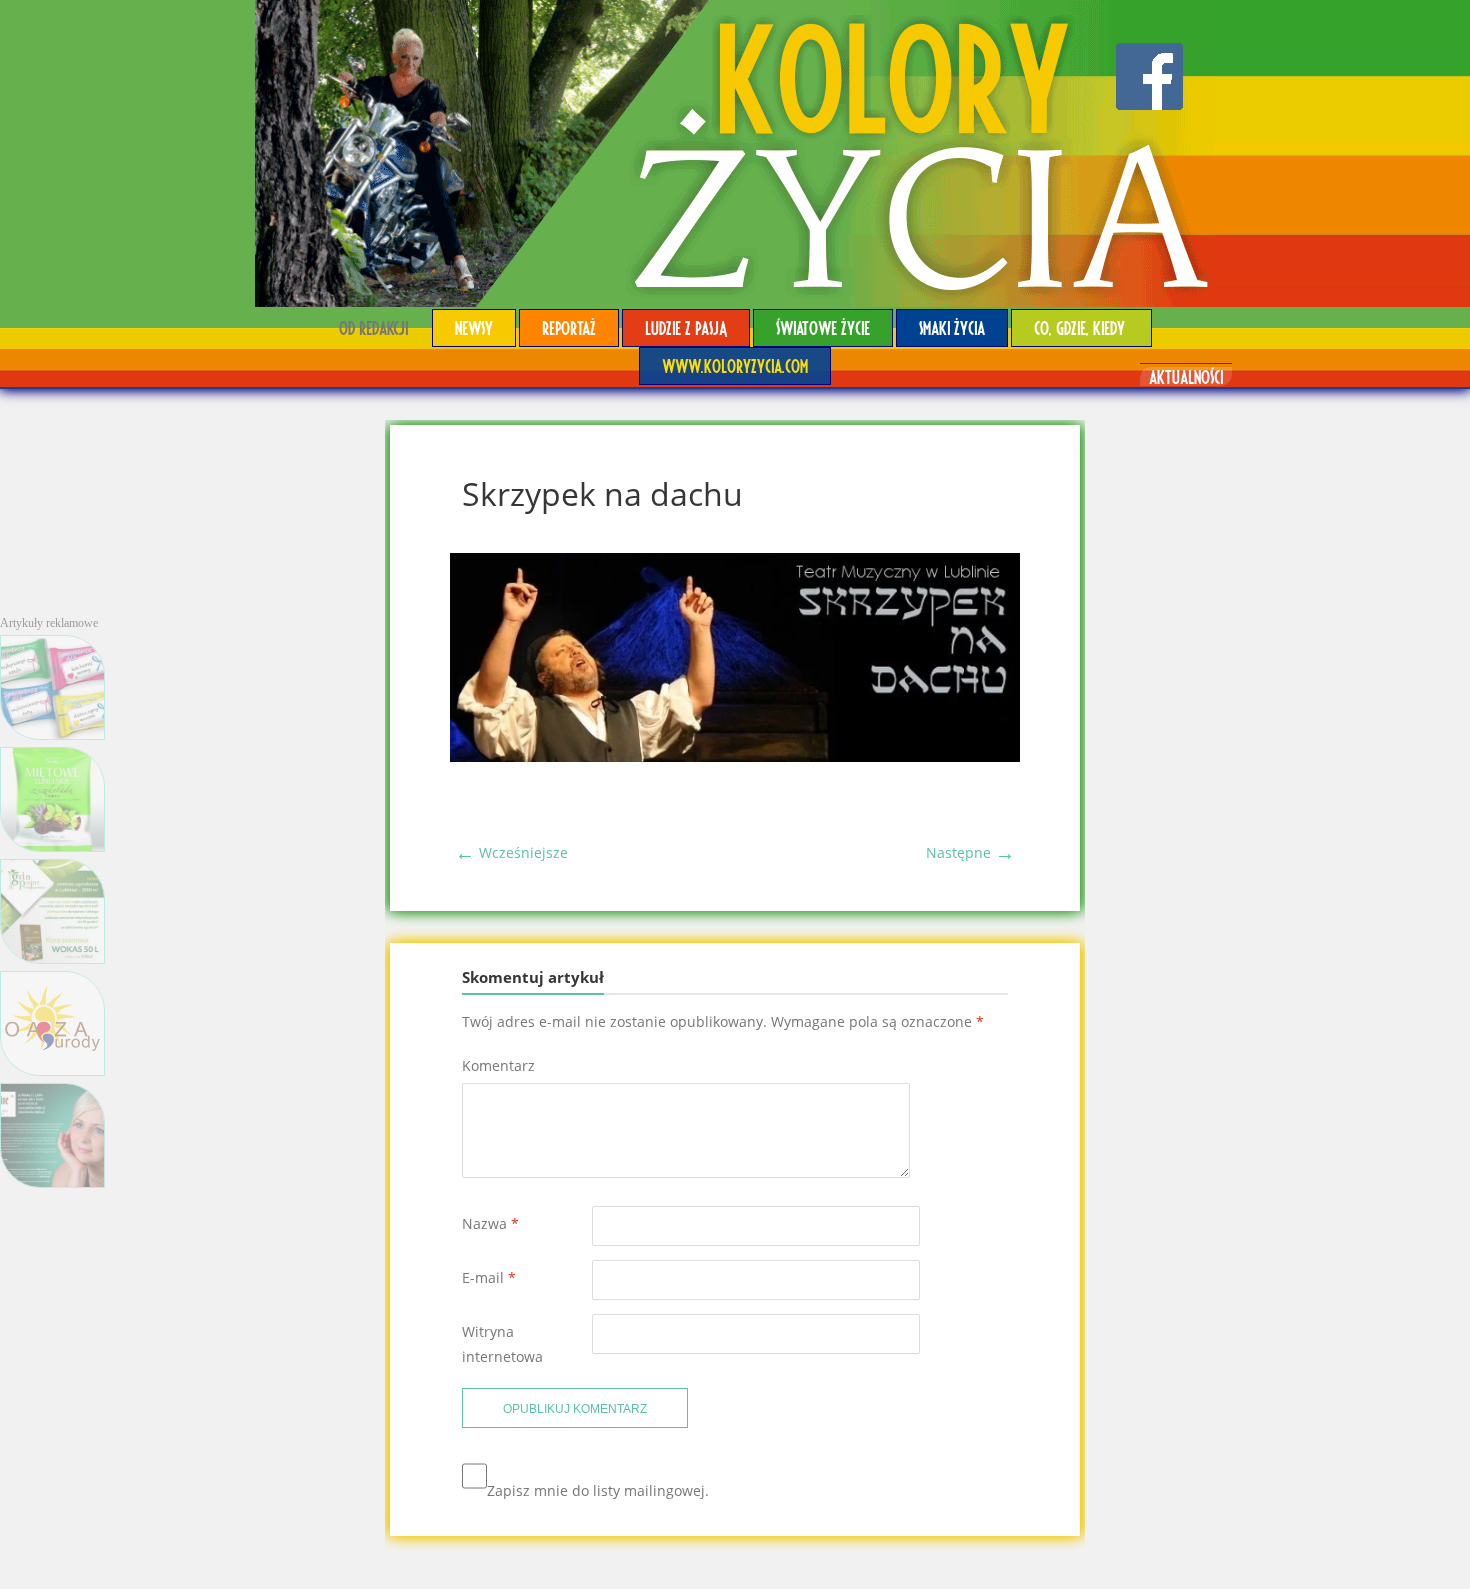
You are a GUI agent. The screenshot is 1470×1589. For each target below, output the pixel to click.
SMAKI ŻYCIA (952, 327)
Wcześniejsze (511, 852)
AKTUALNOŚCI (1186, 376)
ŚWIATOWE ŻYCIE (823, 327)
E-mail (489, 1277)
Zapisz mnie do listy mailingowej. (598, 1490)
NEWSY (474, 327)
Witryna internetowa (502, 1344)
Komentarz (498, 1065)
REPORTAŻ (569, 327)
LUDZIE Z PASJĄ (686, 327)
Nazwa (490, 1223)
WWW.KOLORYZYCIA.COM (735, 365)
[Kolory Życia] (735, 153)
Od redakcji (373, 327)
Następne (970, 852)
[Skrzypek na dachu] (735, 756)
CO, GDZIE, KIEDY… (1081, 327)
